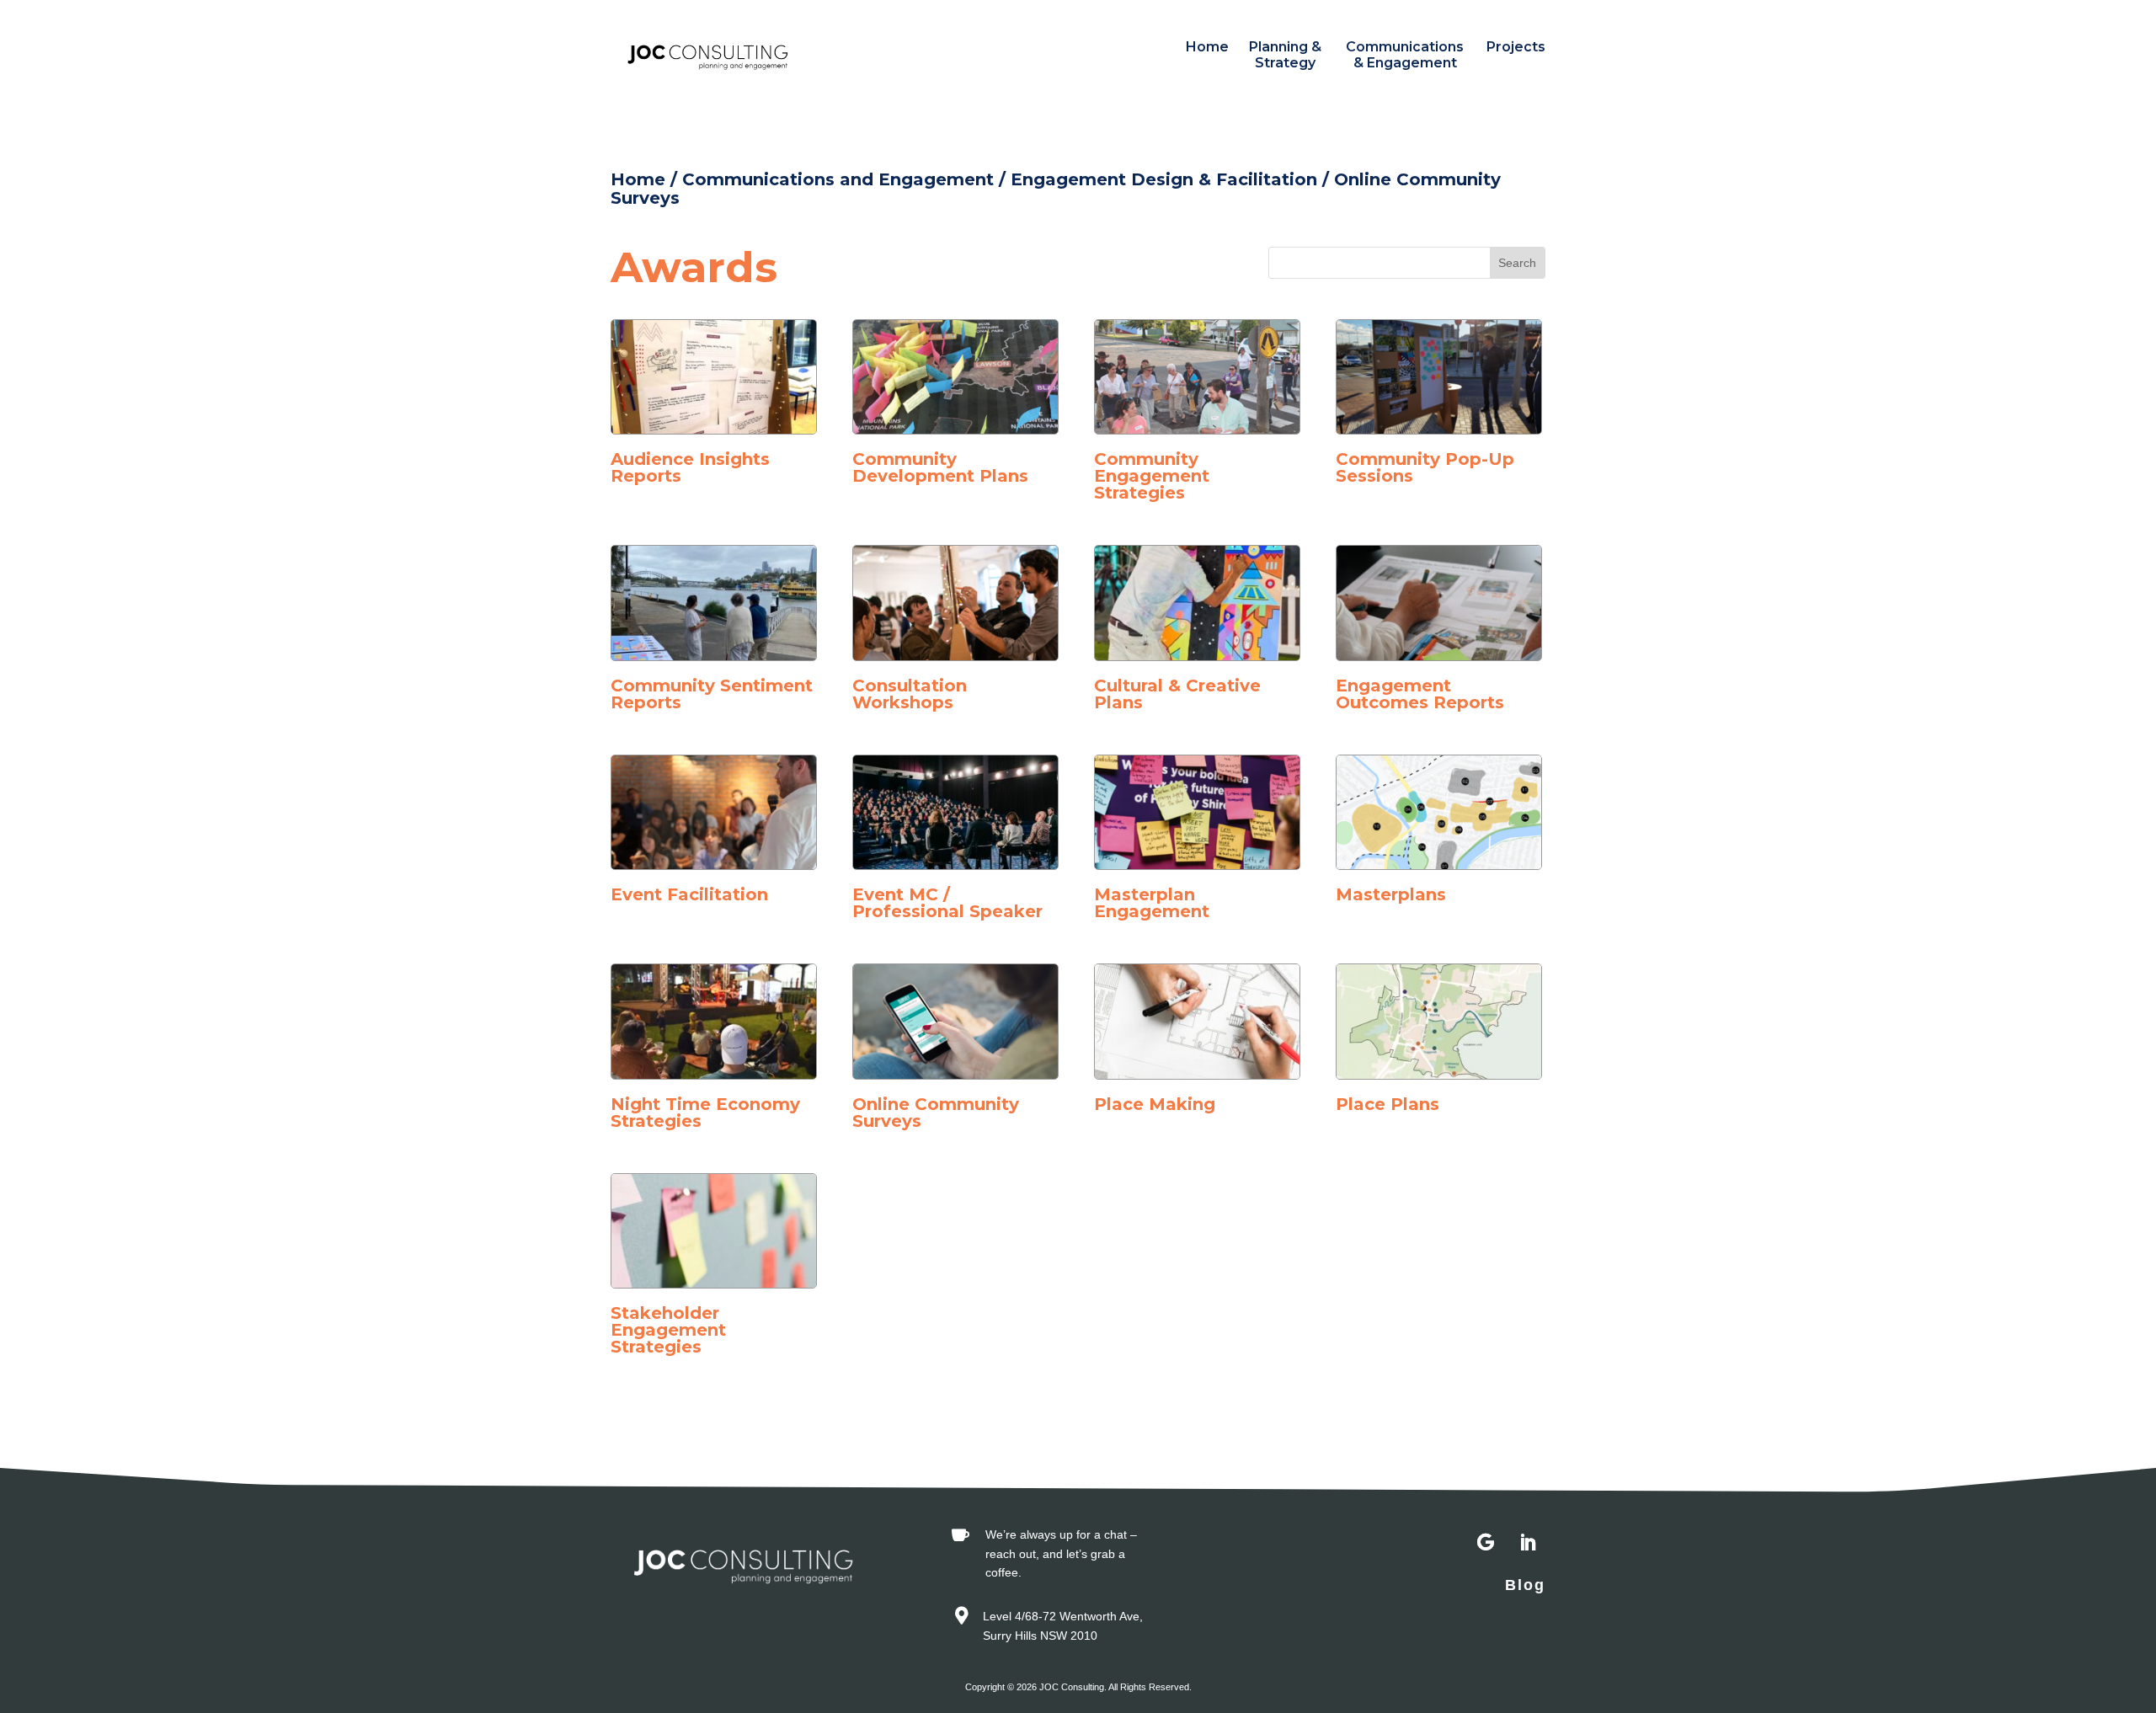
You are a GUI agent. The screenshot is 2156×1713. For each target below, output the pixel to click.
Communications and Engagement (838, 179)
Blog (1525, 1585)
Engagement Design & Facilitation (1164, 179)
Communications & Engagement (1405, 55)
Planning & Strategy (1285, 55)
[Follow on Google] (1486, 1543)
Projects (1516, 47)
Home (1207, 47)
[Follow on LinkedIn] (1528, 1543)
